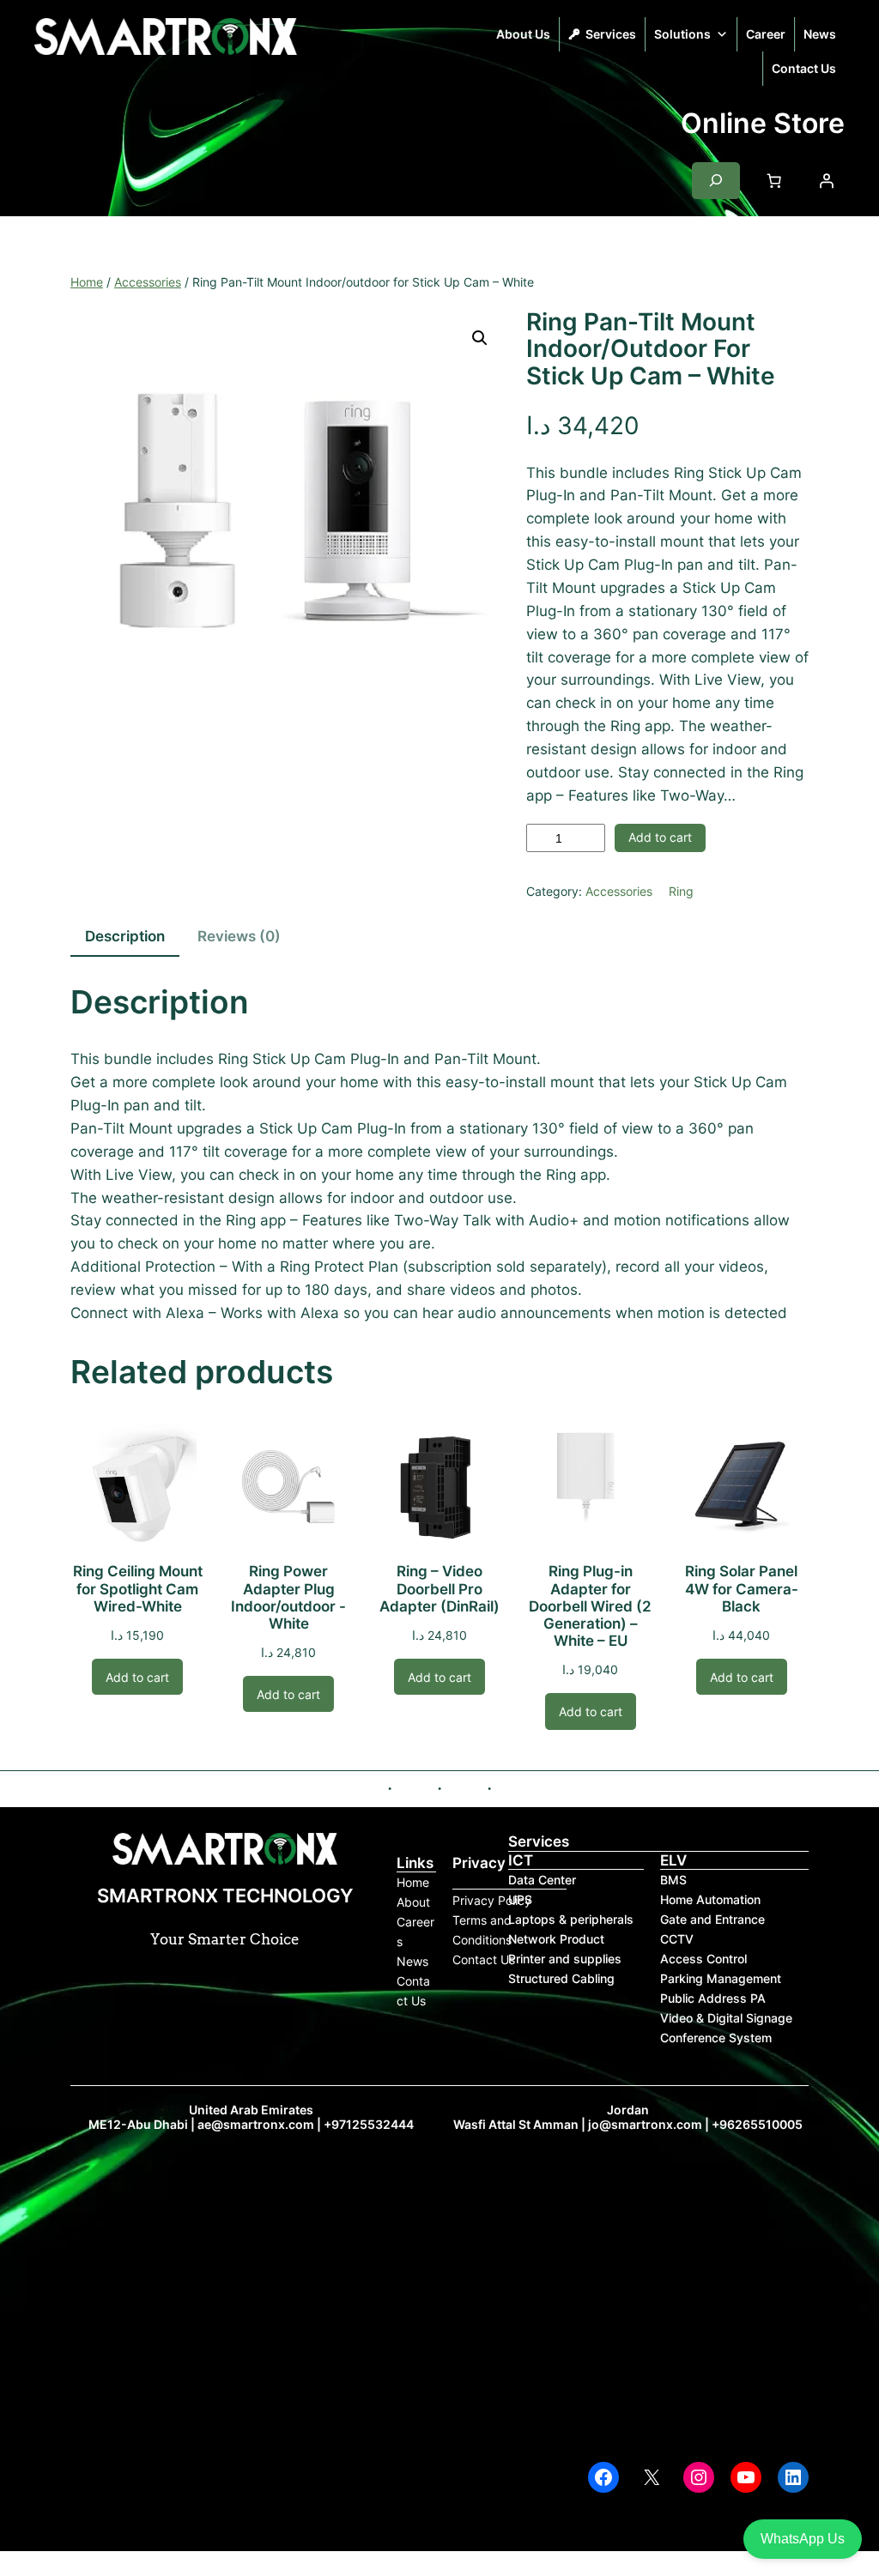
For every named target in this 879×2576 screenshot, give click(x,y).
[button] (480, 338)
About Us (523, 34)
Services (611, 34)
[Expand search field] (716, 181)
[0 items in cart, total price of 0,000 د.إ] (774, 181)
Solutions (682, 34)
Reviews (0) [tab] (239, 936)
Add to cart (660, 837)
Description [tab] (125, 936)
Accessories (148, 282)
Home (87, 282)
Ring (681, 891)
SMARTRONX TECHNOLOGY (117, 78)
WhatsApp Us (803, 2539)
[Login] (827, 181)
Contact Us (804, 68)
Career (766, 34)
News (820, 34)
